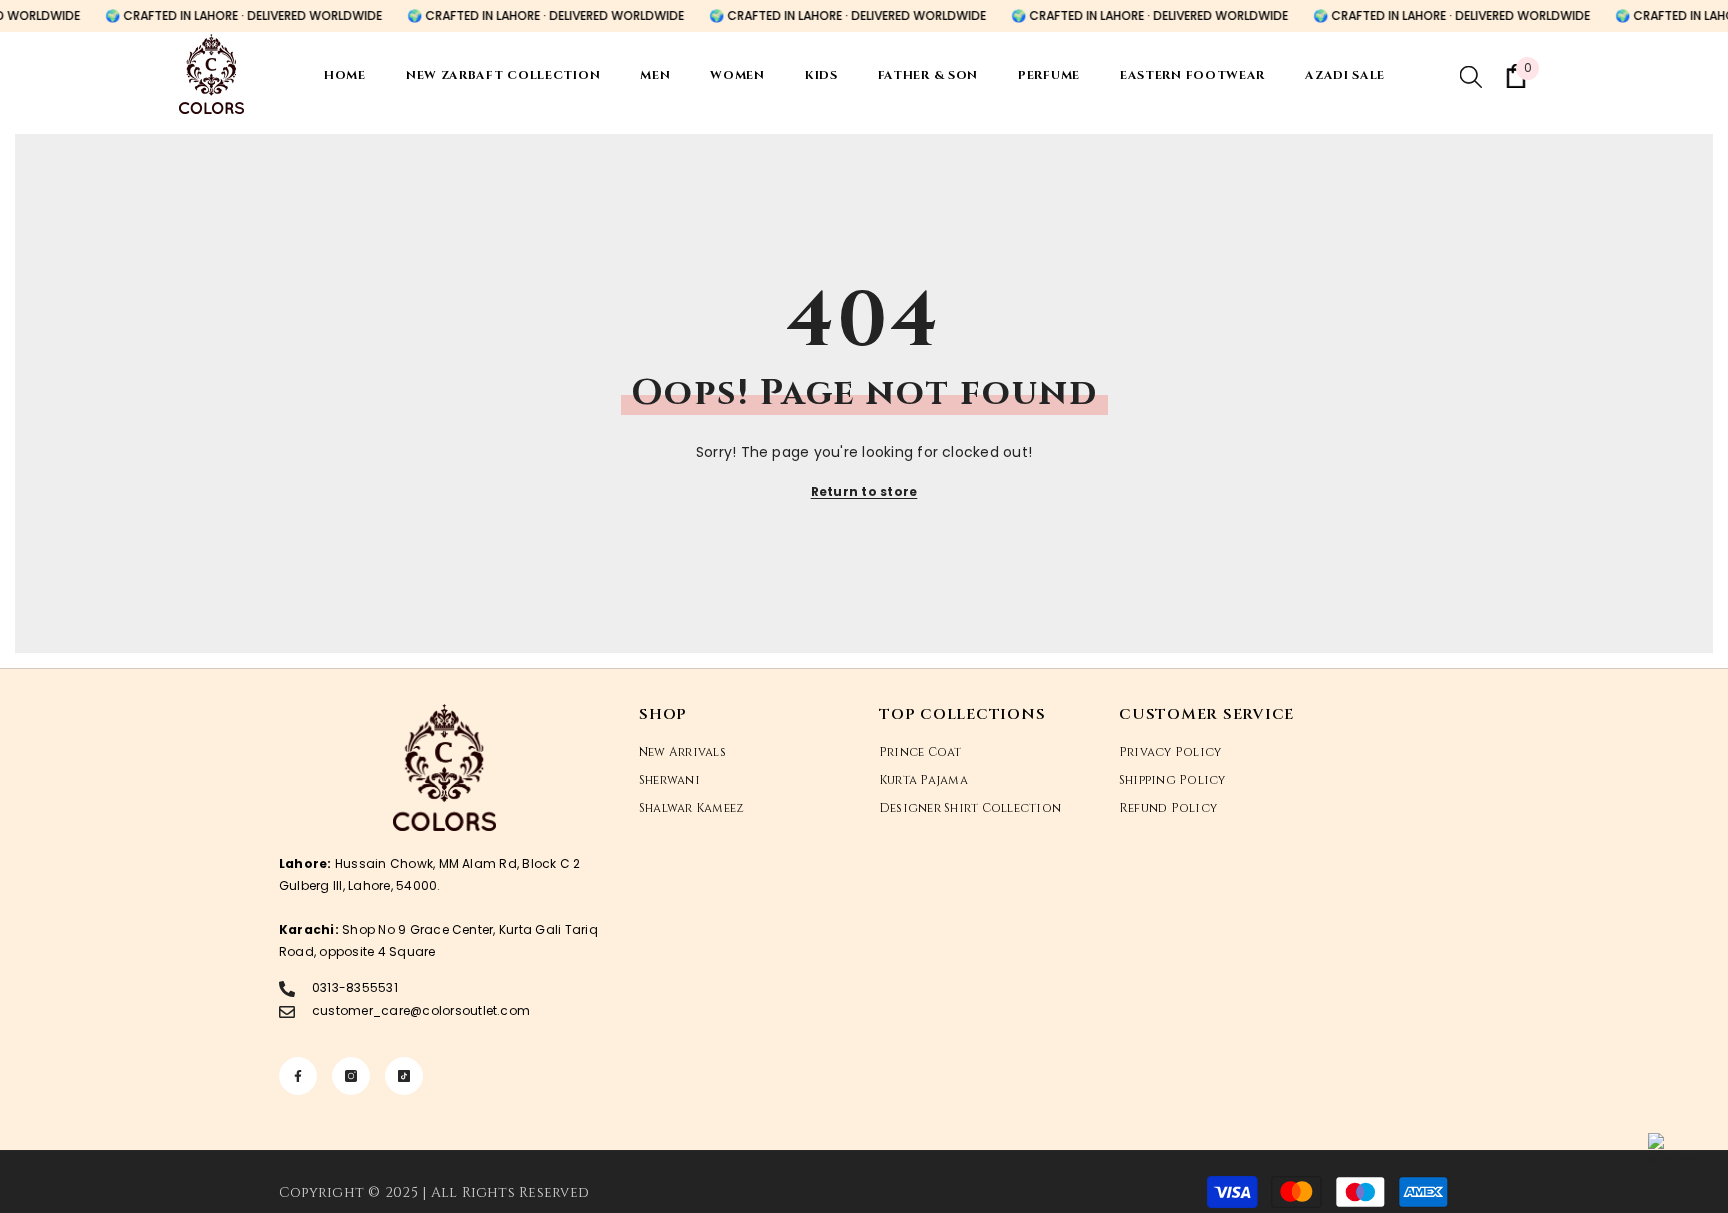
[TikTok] (404, 1076)
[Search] (1471, 76)
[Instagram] (351, 1076)
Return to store (864, 491)
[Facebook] (298, 1076)
